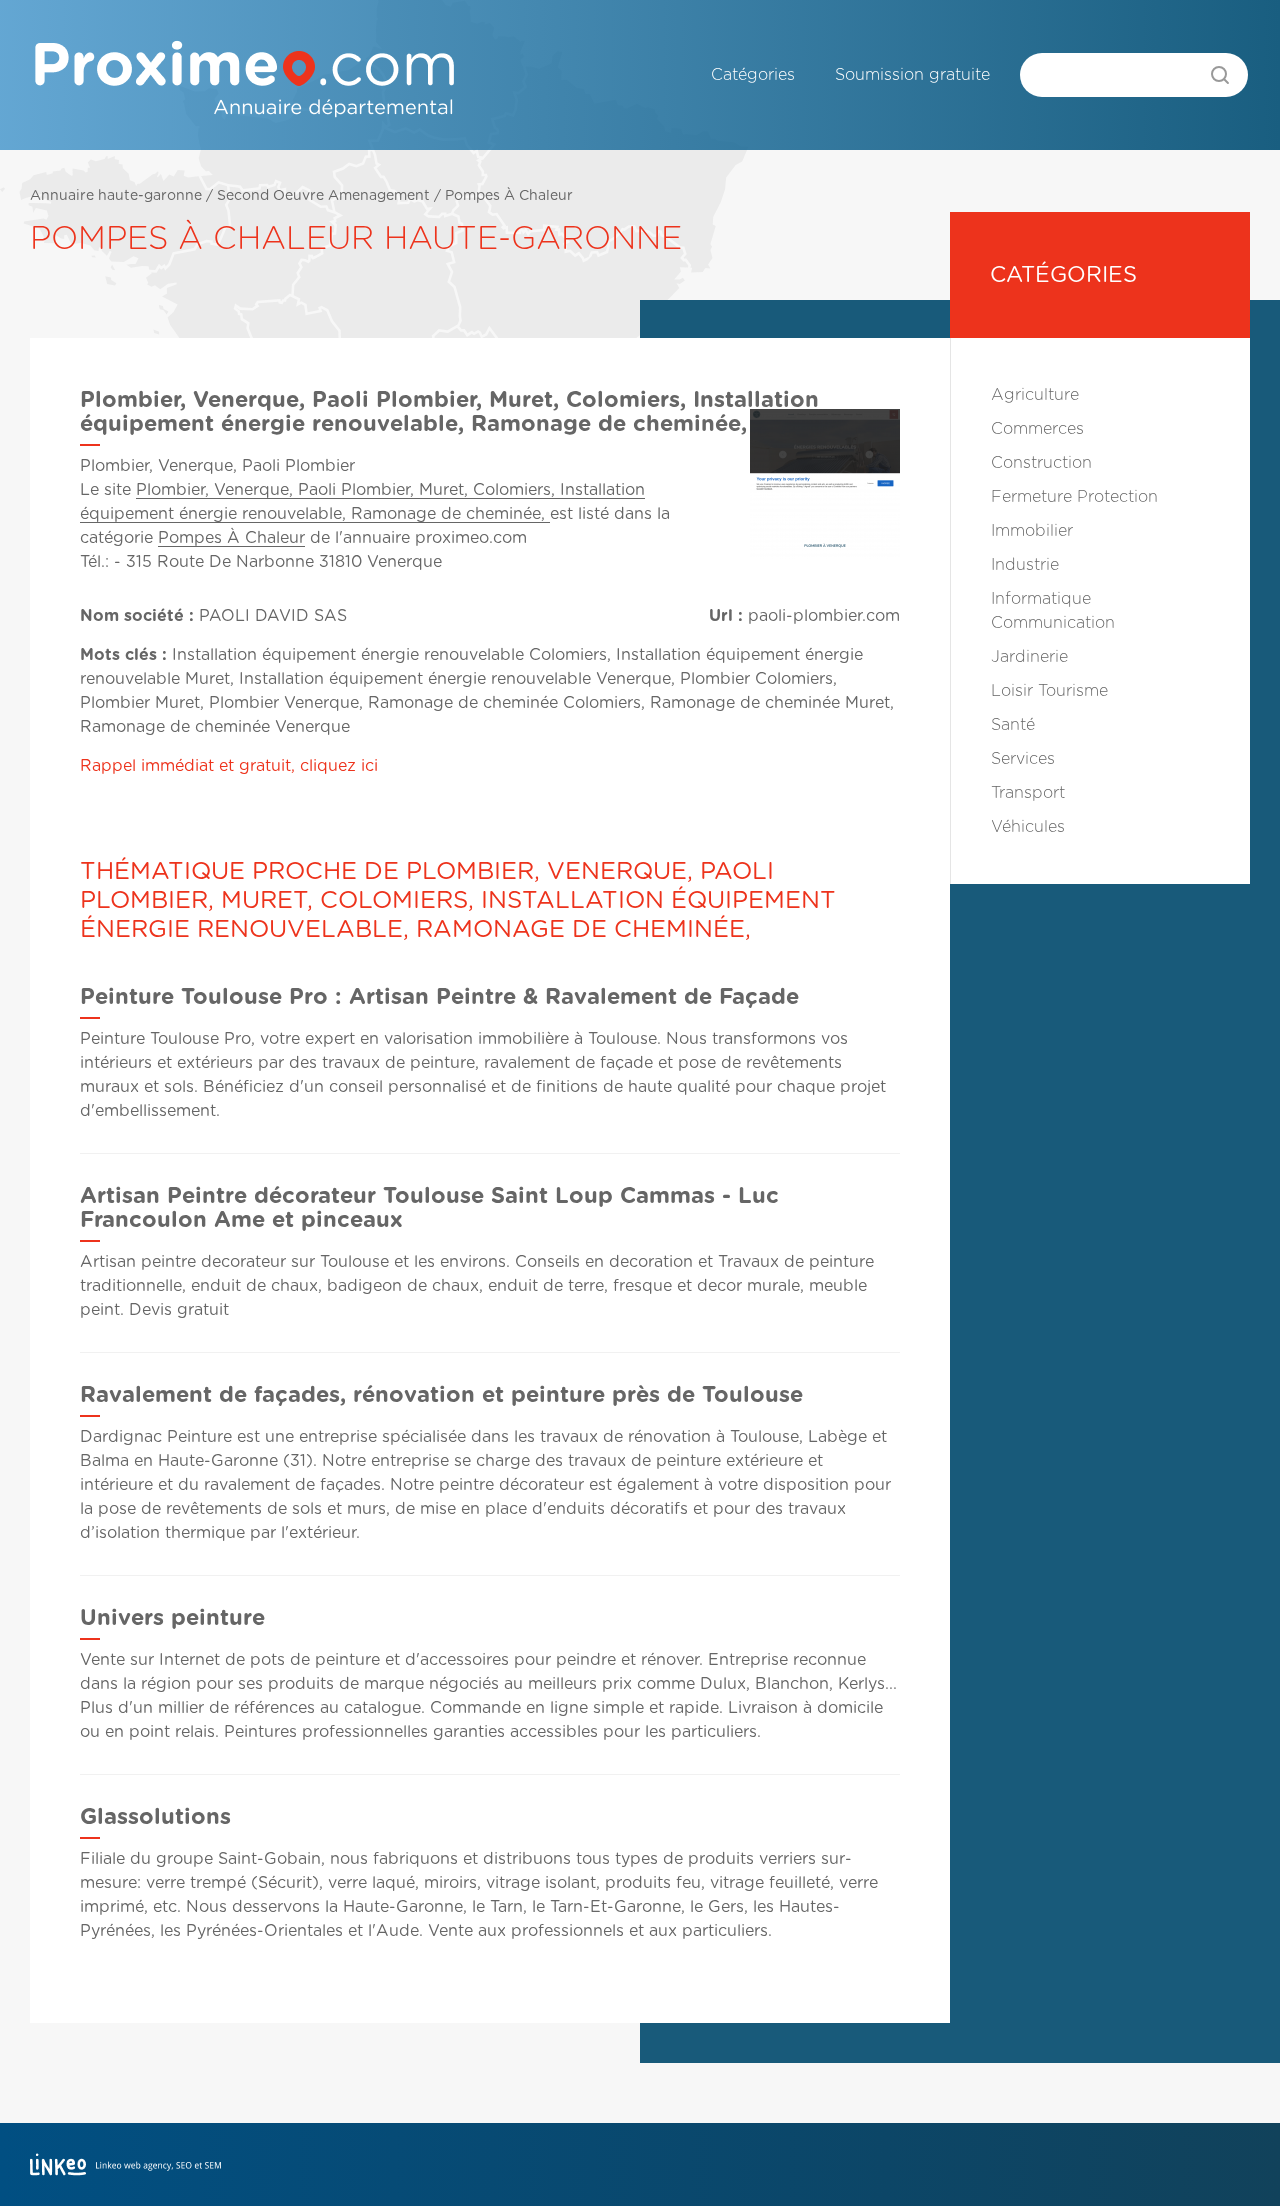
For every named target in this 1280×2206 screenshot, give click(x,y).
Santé (1013, 725)
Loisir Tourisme (1049, 691)
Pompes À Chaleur (509, 196)
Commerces (1037, 429)
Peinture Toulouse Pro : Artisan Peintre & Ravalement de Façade (439, 997)
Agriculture (1035, 395)
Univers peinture (172, 1618)
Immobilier (1032, 531)
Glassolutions (155, 1817)
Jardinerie (1029, 657)
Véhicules (1028, 827)
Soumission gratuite (912, 75)
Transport (1028, 793)
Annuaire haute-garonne (116, 196)
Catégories (753, 75)
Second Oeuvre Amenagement (323, 196)
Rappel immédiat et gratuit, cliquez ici (229, 766)
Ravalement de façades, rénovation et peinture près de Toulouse (441, 1395)
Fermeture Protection (1074, 497)
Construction (1041, 463)
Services (1023, 759)
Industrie (1025, 565)
